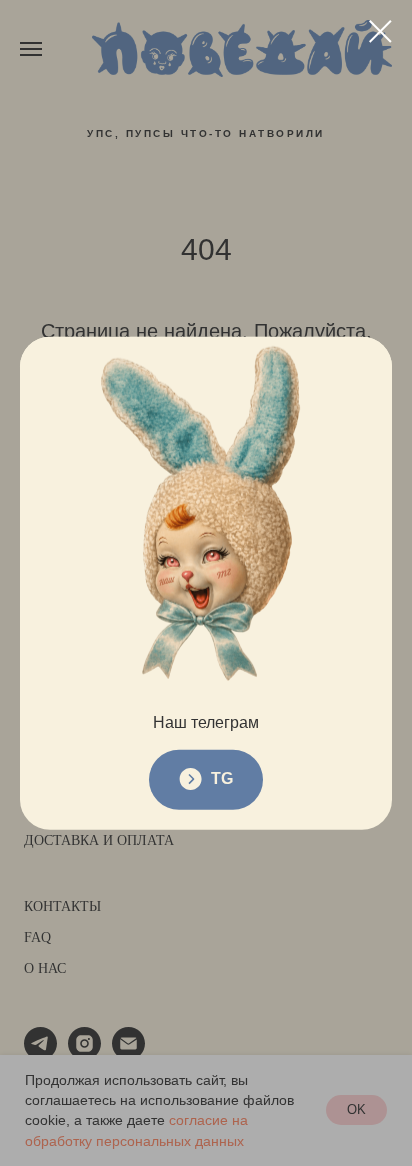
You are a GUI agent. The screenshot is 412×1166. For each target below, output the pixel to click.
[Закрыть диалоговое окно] (380, 31)
